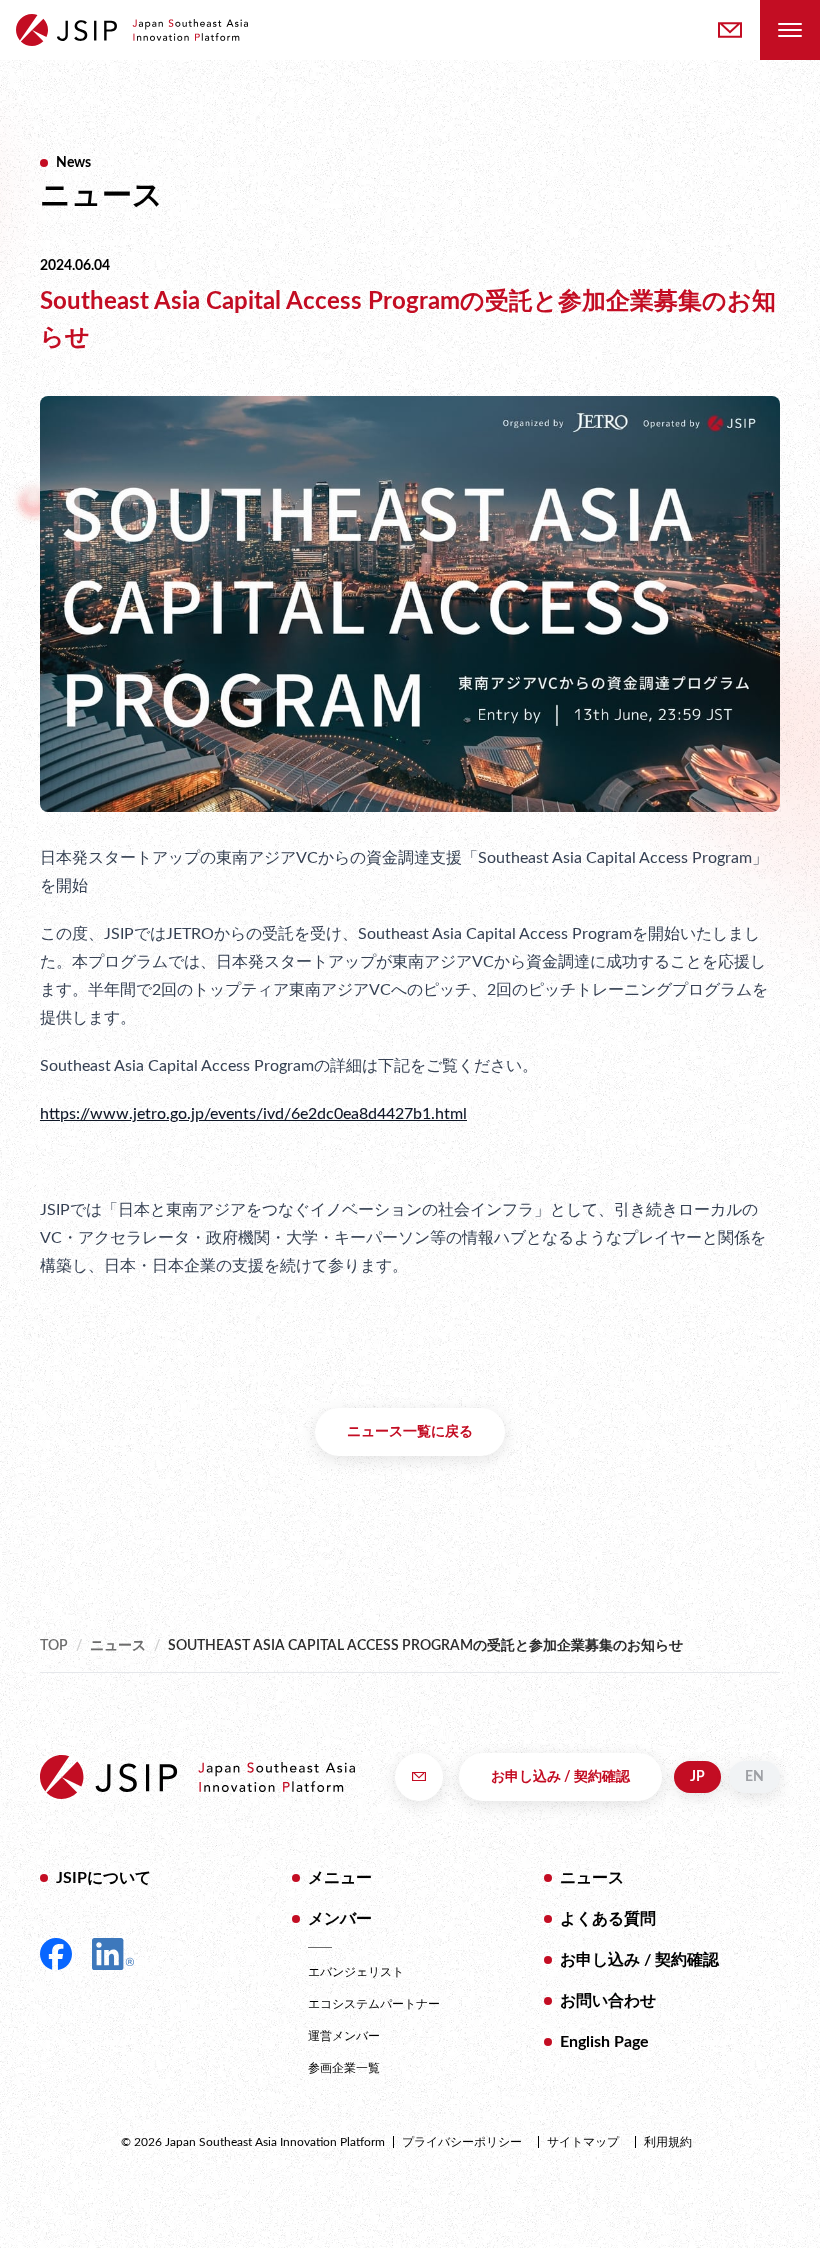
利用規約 (668, 2142)
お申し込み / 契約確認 (560, 1777)
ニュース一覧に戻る (410, 1432)
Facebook (56, 1954)
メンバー (340, 1919)
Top (54, 1646)
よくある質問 (608, 1919)
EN (754, 1777)
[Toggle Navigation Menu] (790, 30)
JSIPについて (103, 1878)
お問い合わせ (608, 2001)
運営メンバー (344, 2036)
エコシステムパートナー (374, 2004)
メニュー (340, 1878)
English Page (604, 2042)
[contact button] (730, 30)
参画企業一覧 (344, 2068)
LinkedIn (113, 1954)
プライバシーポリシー (462, 2142)
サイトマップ (583, 2142)
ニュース (118, 1646)
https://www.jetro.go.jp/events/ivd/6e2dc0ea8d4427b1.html (253, 1114)
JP (697, 1777)
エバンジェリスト (356, 1972)
